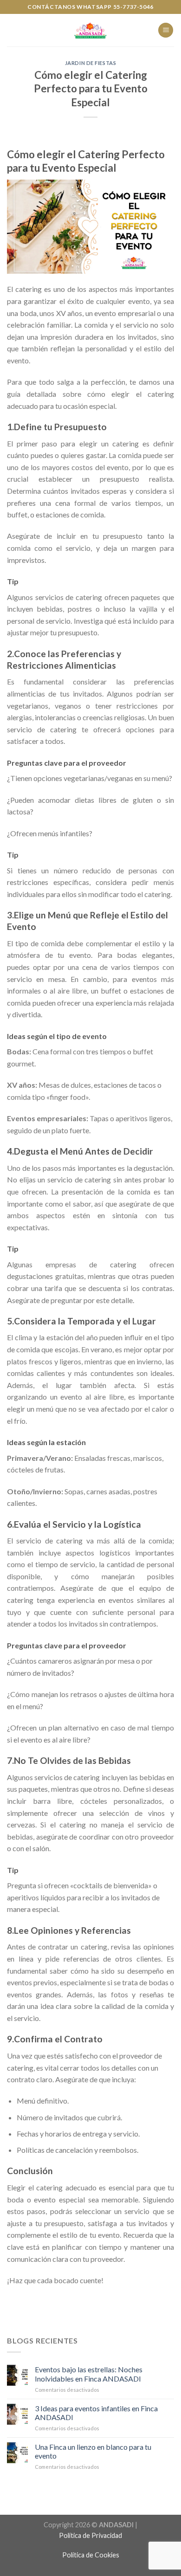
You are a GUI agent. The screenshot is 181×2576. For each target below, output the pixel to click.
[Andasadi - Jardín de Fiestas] (90, 30)
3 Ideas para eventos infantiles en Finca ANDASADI (96, 2413)
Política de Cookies (91, 2555)
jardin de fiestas (91, 63)
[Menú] (166, 30)
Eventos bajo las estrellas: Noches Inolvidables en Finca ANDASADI (89, 2374)
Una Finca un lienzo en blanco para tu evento (93, 2451)
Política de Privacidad (90, 2535)
